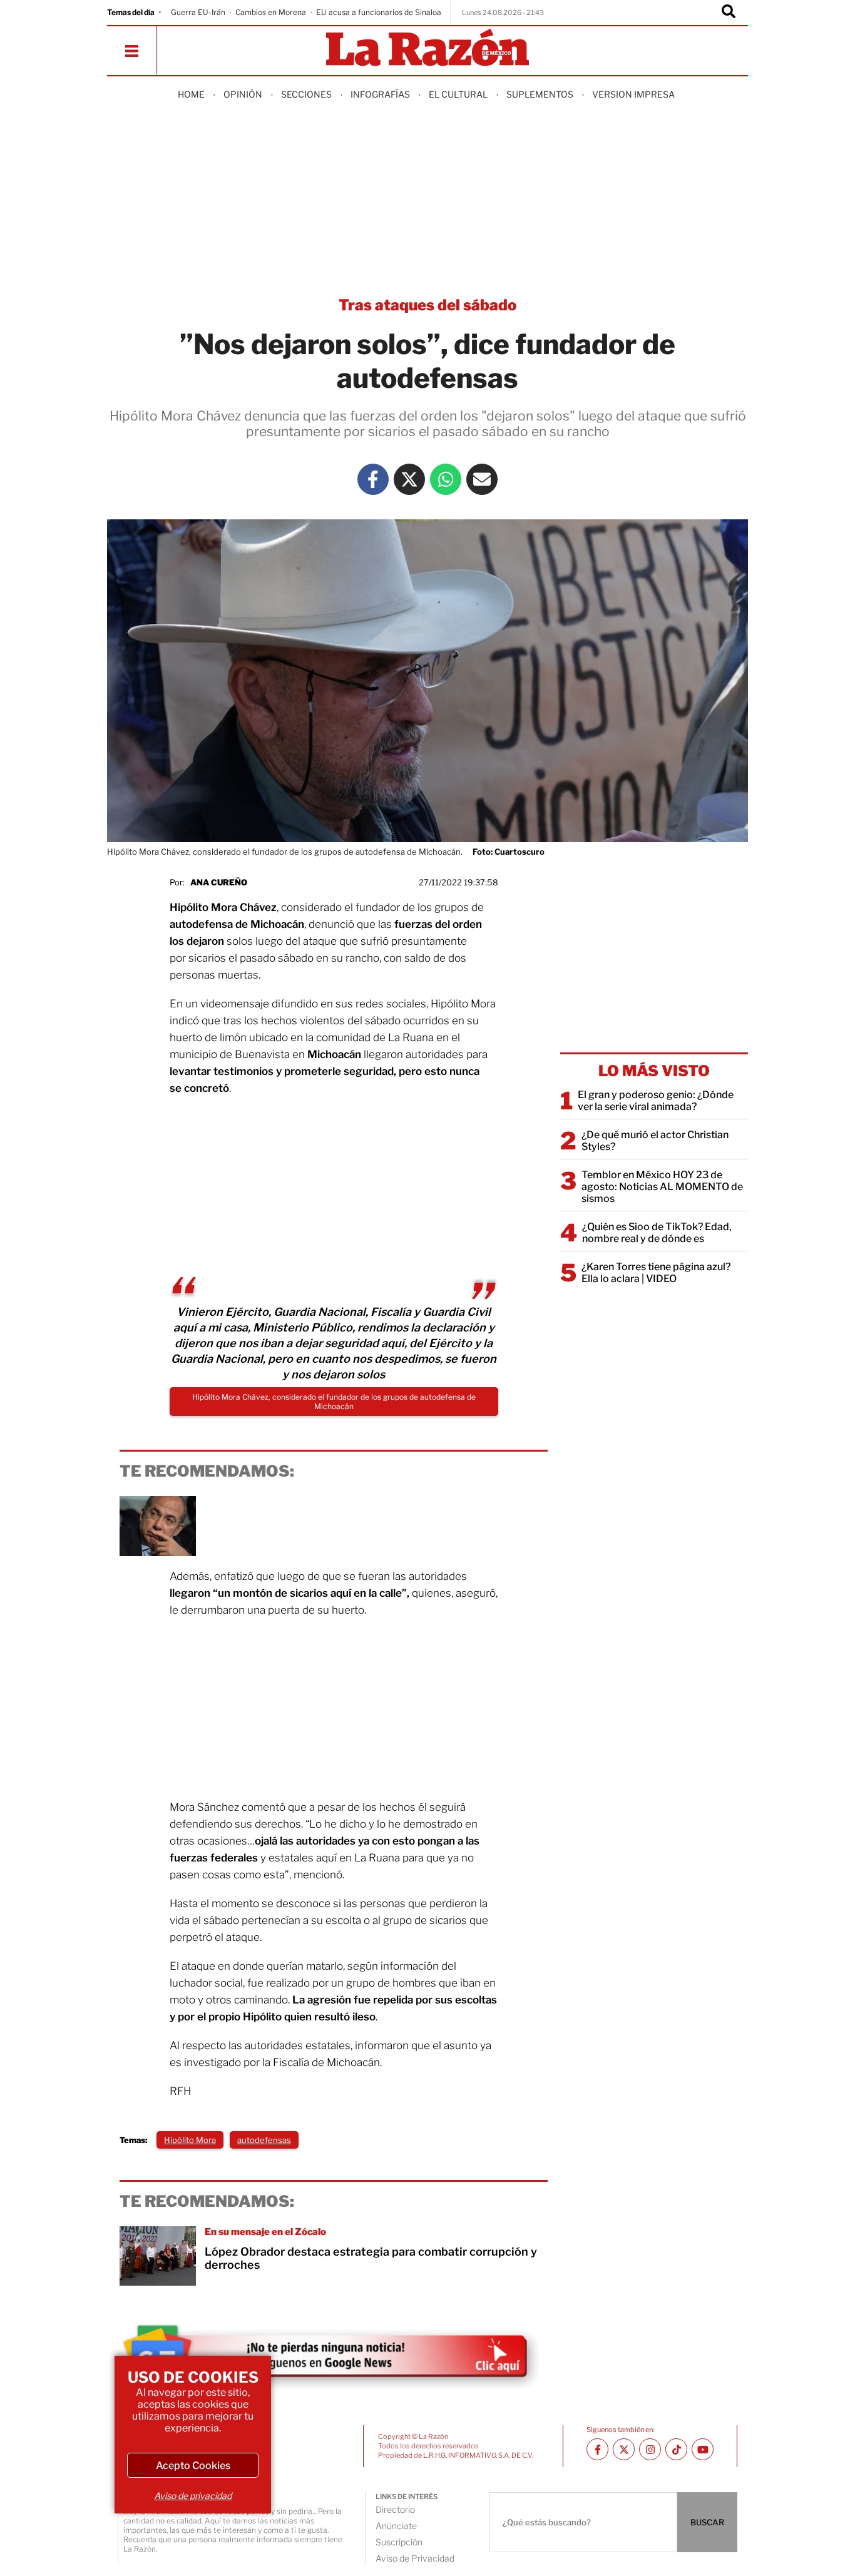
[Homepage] (427, 48)
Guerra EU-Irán (198, 12)
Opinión (243, 94)
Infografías (380, 94)
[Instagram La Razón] (650, 2449)
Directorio (395, 2509)
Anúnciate (396, 2526)
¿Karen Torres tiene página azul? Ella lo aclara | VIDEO (656, 1273)
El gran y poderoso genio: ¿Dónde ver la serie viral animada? (656, 1101)
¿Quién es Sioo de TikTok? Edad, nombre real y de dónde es (657, 1233)
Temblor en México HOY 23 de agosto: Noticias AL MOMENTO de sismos (662, 1187)
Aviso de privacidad (193, 2496)
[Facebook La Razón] (373, 479)
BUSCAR (707, 2522)
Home (191, 94)
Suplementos (540, 94)
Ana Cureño (219, 882)
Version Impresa (633, 94)
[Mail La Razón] (482, 479)
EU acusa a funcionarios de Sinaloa (379, 12)
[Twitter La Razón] (409, 479)
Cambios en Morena (271, 12)
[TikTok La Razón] (676, 2449)
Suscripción (399, 2542)
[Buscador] (729, 13)
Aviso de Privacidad (415, 2558)
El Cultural (458, 94)
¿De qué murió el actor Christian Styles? (655, 1141)
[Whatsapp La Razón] (446, 479)
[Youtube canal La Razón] (703, 2449)
